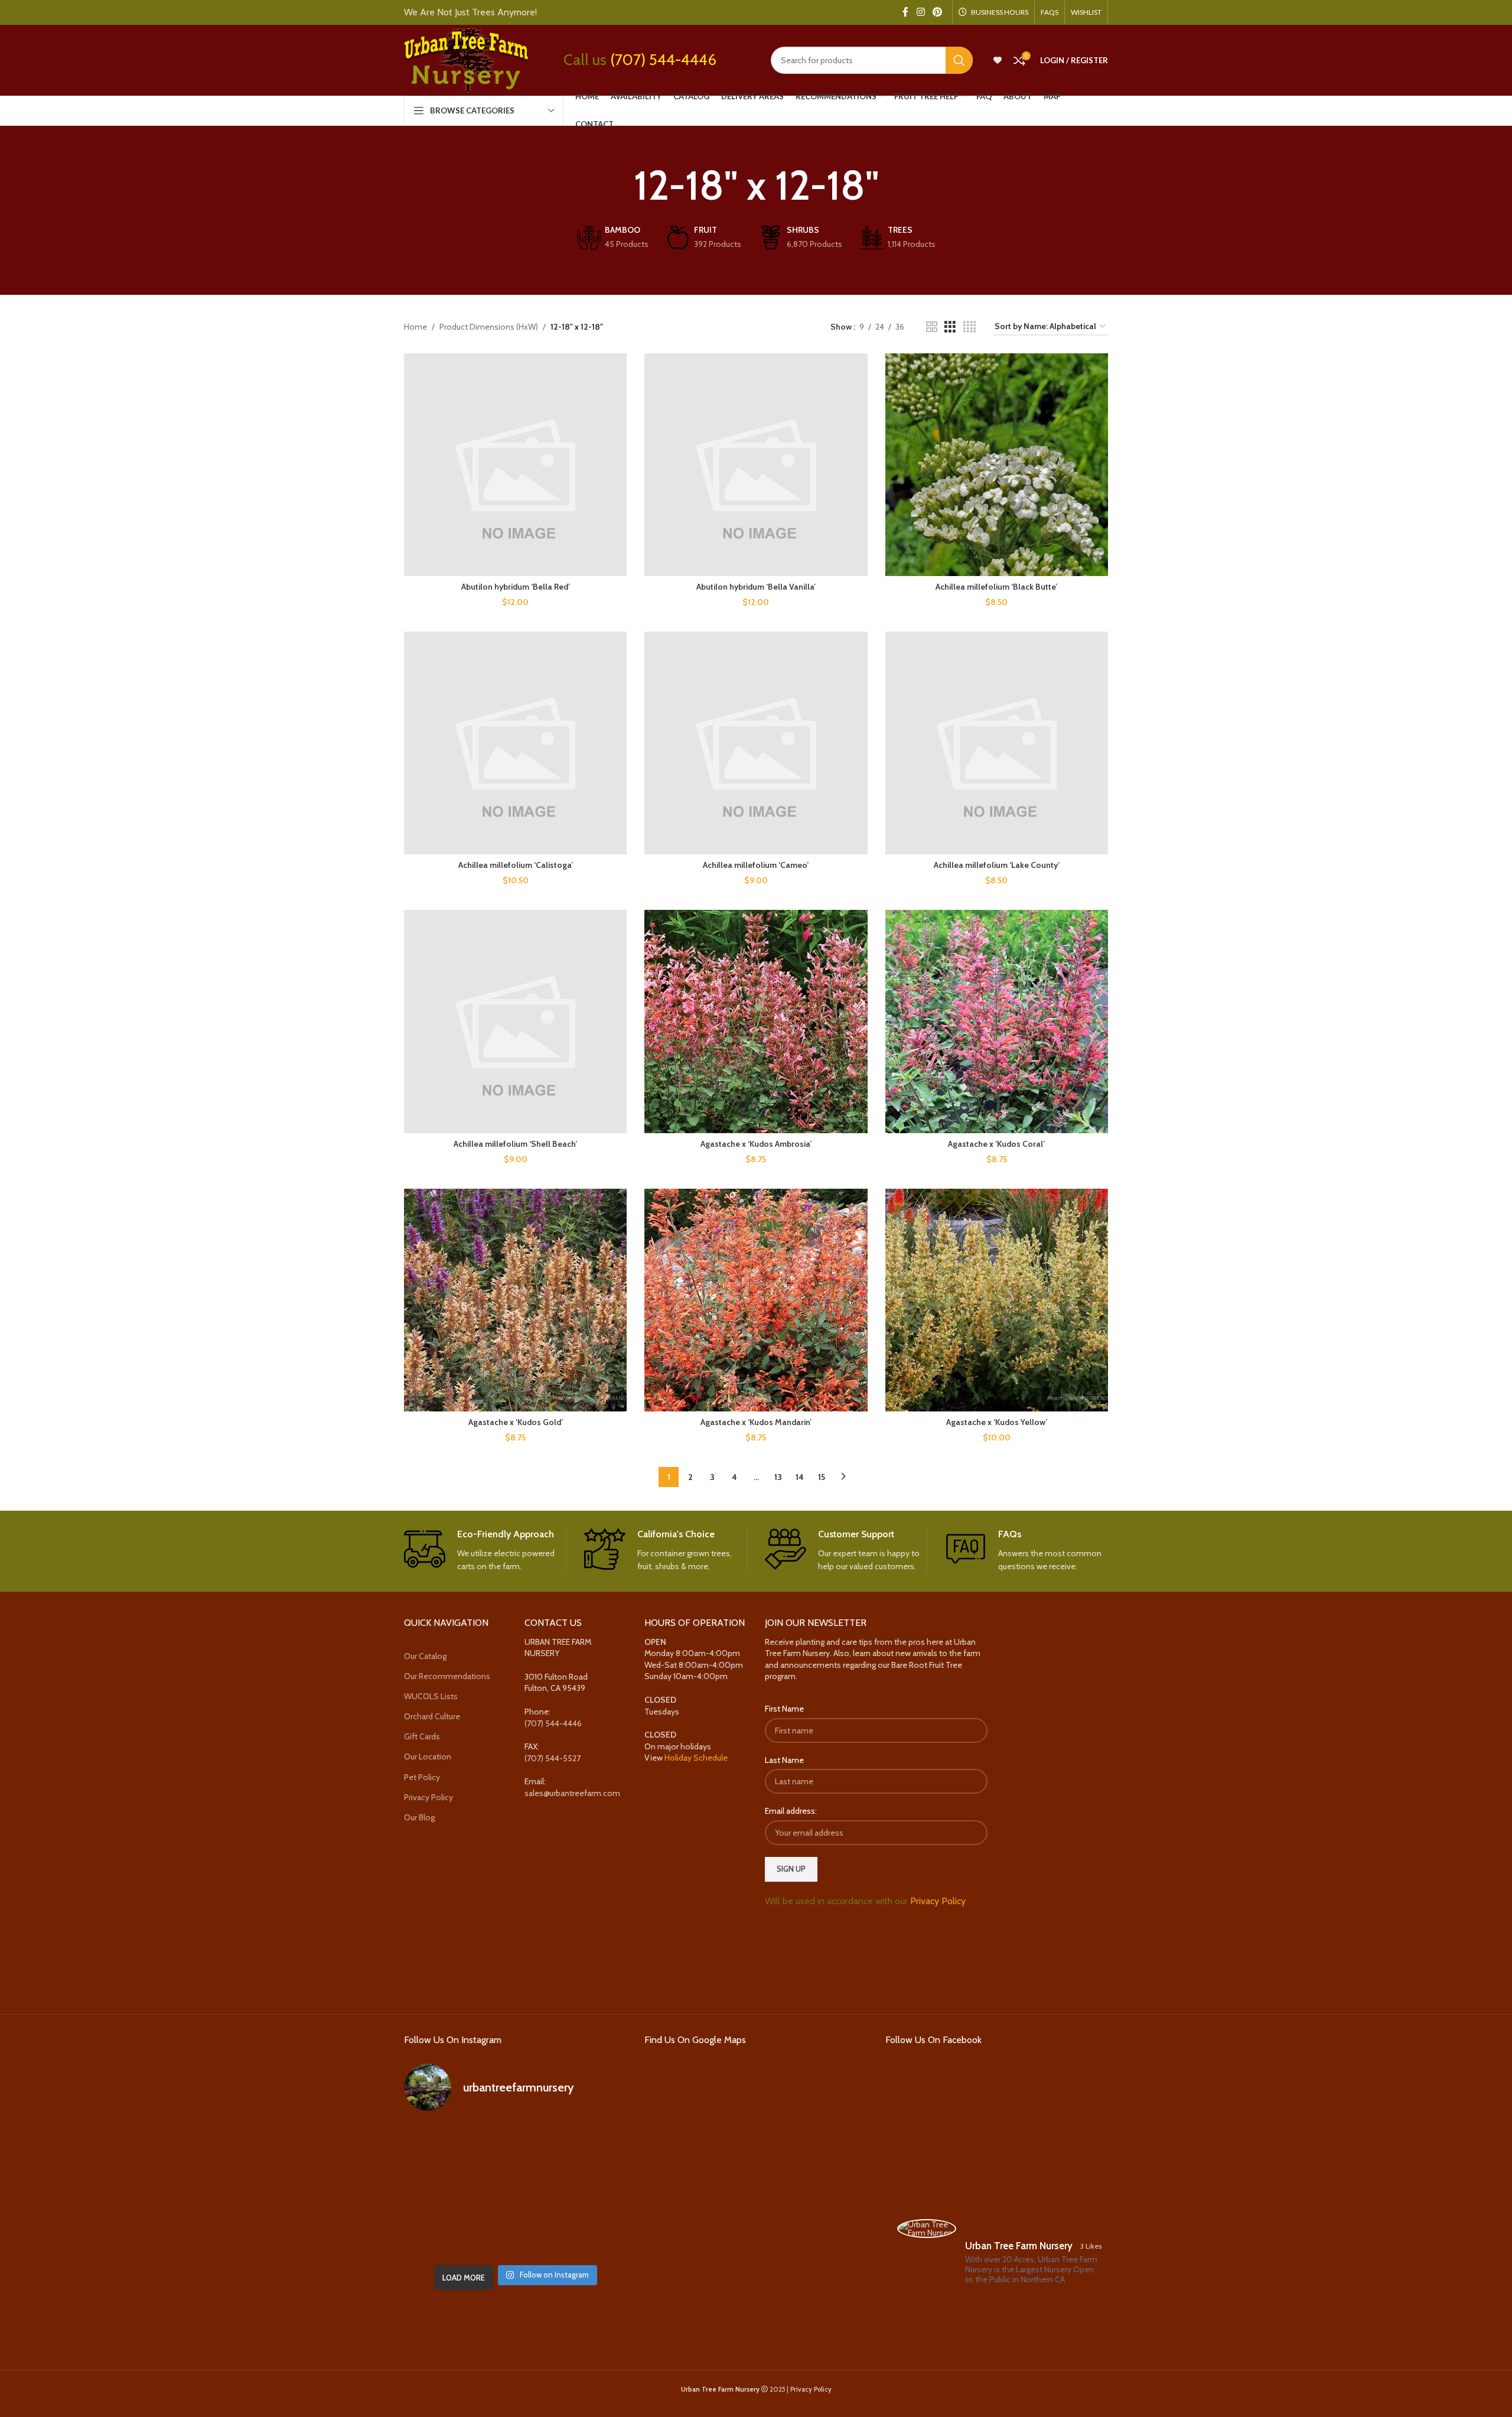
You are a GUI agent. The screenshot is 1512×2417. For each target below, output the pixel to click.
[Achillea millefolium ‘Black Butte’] (997, 465)
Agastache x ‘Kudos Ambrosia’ (756, 1144)
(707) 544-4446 (663, 60)
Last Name (784, 1760)
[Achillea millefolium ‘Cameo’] (756, 743)
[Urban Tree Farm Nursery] (927, 2229)
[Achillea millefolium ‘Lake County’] (997, 743)
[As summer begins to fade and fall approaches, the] (515, 2236)
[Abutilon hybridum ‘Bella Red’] (515, 465)
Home (416, 327)
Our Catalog (425, 1656)
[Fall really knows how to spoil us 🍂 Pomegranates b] (439, 2236)
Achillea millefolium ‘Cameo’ (756, 865)
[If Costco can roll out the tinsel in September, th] (439, 2190)
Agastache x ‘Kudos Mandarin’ (756, 1422)
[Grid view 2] (932, 327)
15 (822, 1477)
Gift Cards (422, 1736)
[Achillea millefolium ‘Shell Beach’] (515, 1021)
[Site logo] (466, 59)
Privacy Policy (428, 1797)
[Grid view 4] (970, 327)
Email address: (791, 1811)
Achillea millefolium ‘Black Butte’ (996, 587)
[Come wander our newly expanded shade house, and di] (515, 2145)
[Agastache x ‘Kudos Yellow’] (997, 1300)
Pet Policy (422, 1777)
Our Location (428, 1756)
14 (800, 1477)
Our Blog (419, 1817)
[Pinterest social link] (938, 12)
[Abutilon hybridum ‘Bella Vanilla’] (756, 465)
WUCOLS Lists (431, 1696)
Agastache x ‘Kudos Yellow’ (997, 1422)
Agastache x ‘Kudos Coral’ (996, 1144)
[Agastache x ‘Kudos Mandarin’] (756, 1300)
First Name (784, 1709)
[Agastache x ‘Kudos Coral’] (997, 1021)
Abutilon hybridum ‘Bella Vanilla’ (756, 587)
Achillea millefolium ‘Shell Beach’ (515, 1144)
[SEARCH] (959, 60)
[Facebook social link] (905, 12)
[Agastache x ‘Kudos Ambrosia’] (756, 1021)
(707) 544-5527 (553, 1758)
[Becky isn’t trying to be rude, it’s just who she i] (592, 2236)
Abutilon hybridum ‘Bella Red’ (516, 587)
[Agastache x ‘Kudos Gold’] (515, 1300)
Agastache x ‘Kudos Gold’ (516, 1422)
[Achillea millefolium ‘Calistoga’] (515, 743)
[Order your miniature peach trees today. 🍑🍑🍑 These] (592, 2145)
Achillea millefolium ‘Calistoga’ (516, 865)
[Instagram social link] (920, 12)
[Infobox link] (485, 1551)
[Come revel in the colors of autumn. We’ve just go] (439, 2145)
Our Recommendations (447, 1676)
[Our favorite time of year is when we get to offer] (592, 2190)
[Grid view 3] (950, 327)
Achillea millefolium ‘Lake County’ (997, 865)
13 (778, 1477)
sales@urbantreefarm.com (572, 1793)
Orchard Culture (432, 1716)
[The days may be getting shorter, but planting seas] (515, 2190)
